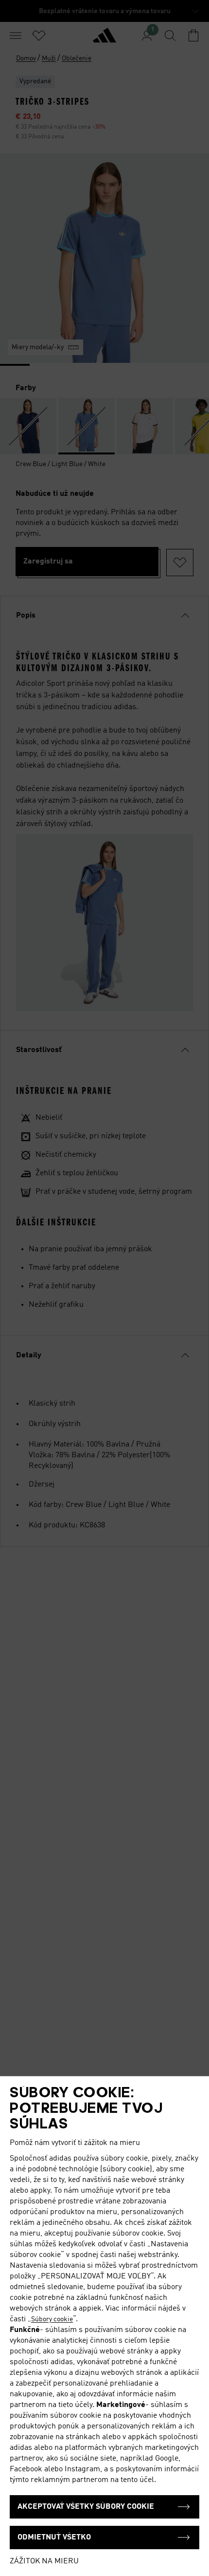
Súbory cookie (52, 2319)
